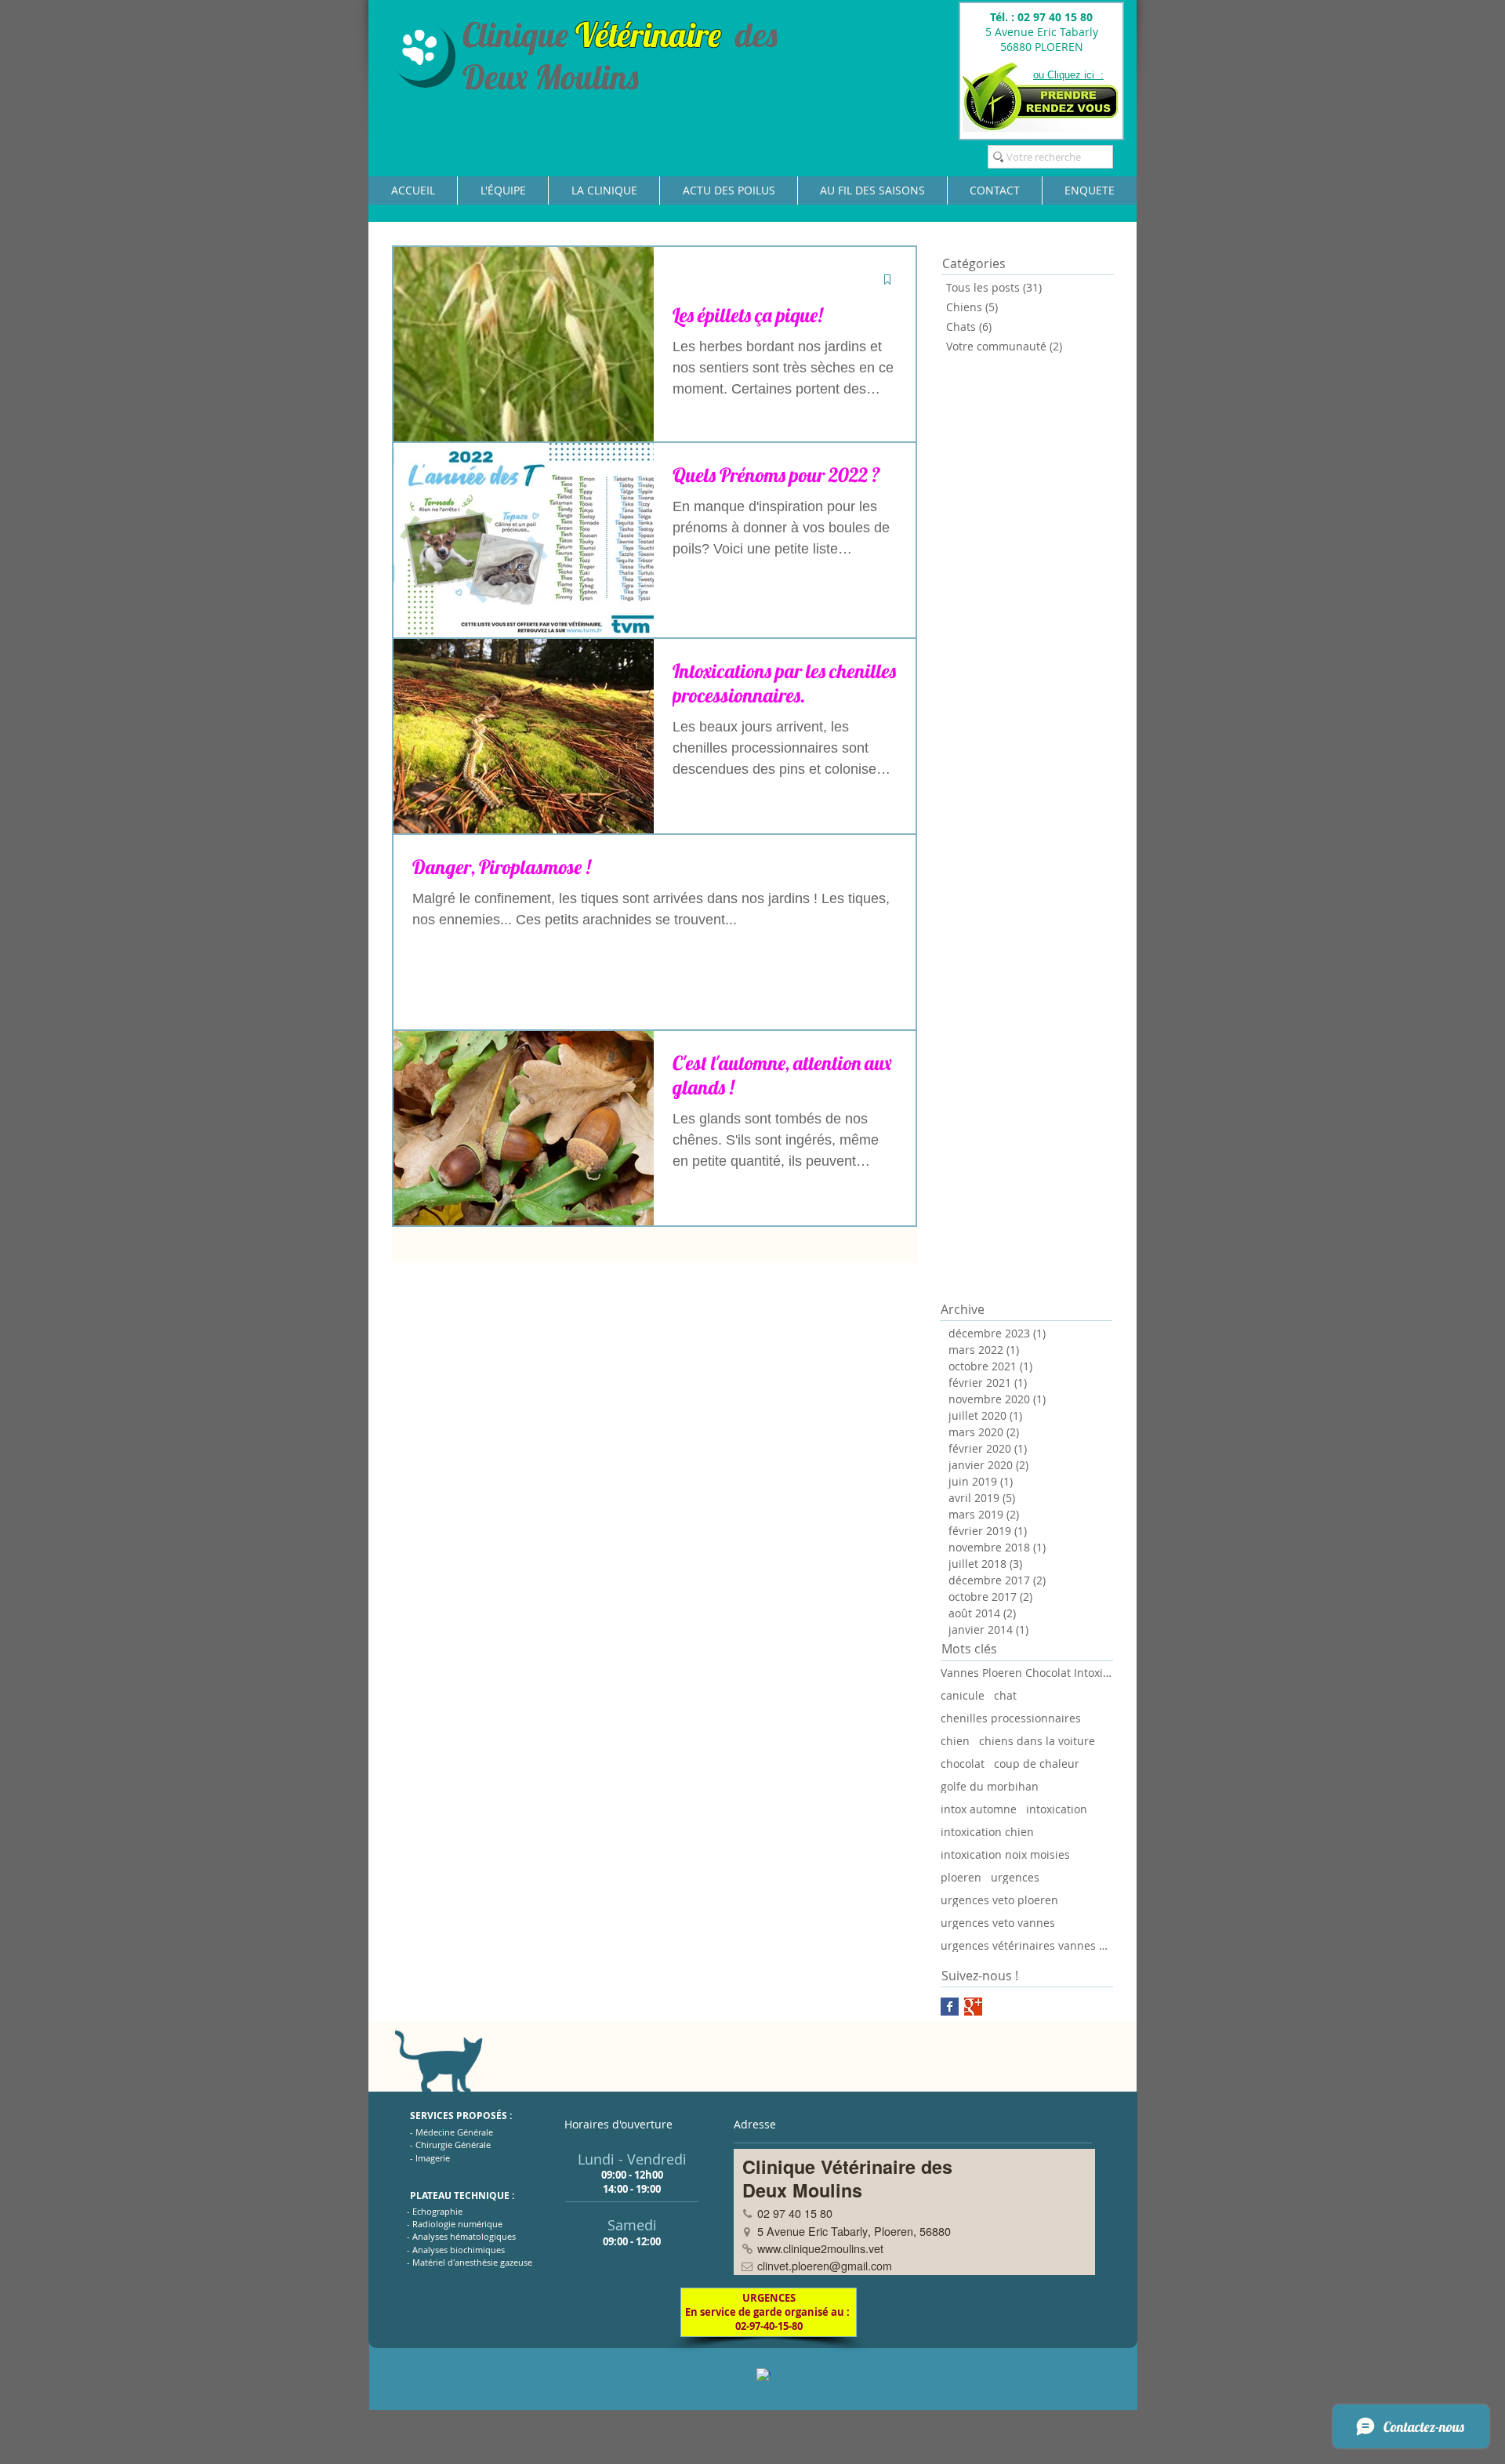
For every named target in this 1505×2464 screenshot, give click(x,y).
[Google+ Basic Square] (973, 2007)
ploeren (961, 1877)
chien (955, 1741)
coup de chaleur (1037, 1764)
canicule (963, 1695)
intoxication (1057, 1809)
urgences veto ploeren (999, 1900)
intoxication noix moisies (1005, 1854)
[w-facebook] (763, 2375)
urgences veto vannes (998, 1923)
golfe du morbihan (990, 1786)
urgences (1015, 1877)
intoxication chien (987, 1832)
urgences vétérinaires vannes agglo (1027, 1945)
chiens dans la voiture (1037, 1741)
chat (1005, 1695)
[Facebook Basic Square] (950, 2007)
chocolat (963, 1764)
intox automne (979, 1809)
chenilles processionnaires (1011, 1718)
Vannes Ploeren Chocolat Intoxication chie (1027, 1673)
